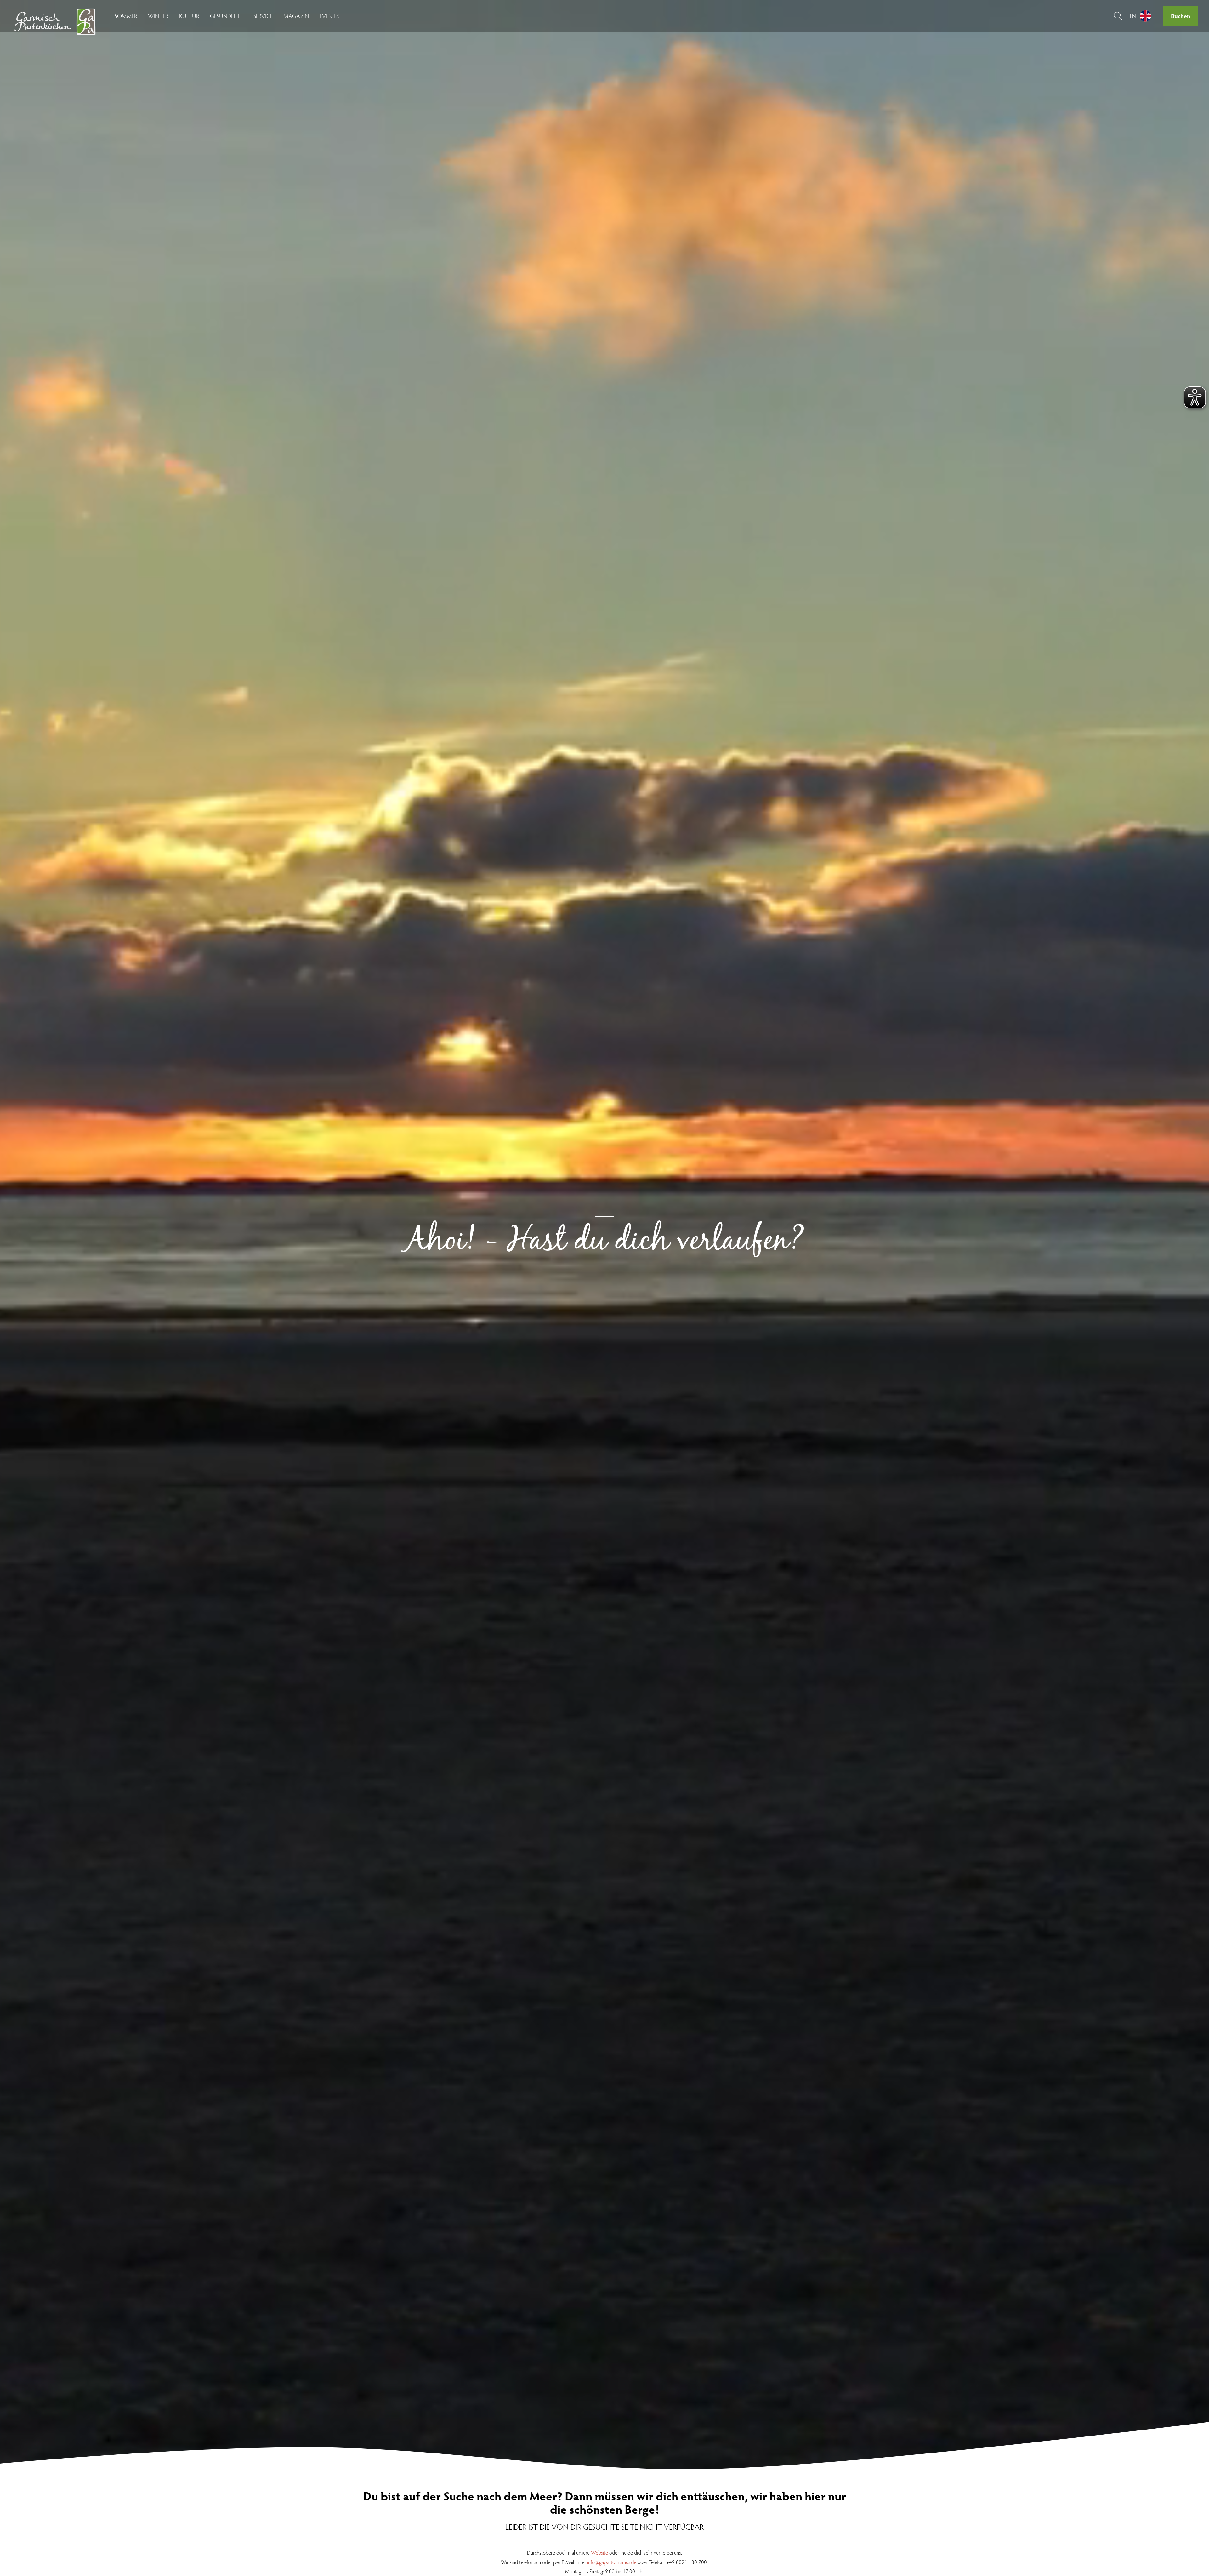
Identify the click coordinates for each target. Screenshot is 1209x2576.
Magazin (296, 16)
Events (329, 16)
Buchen (1181, 16)
